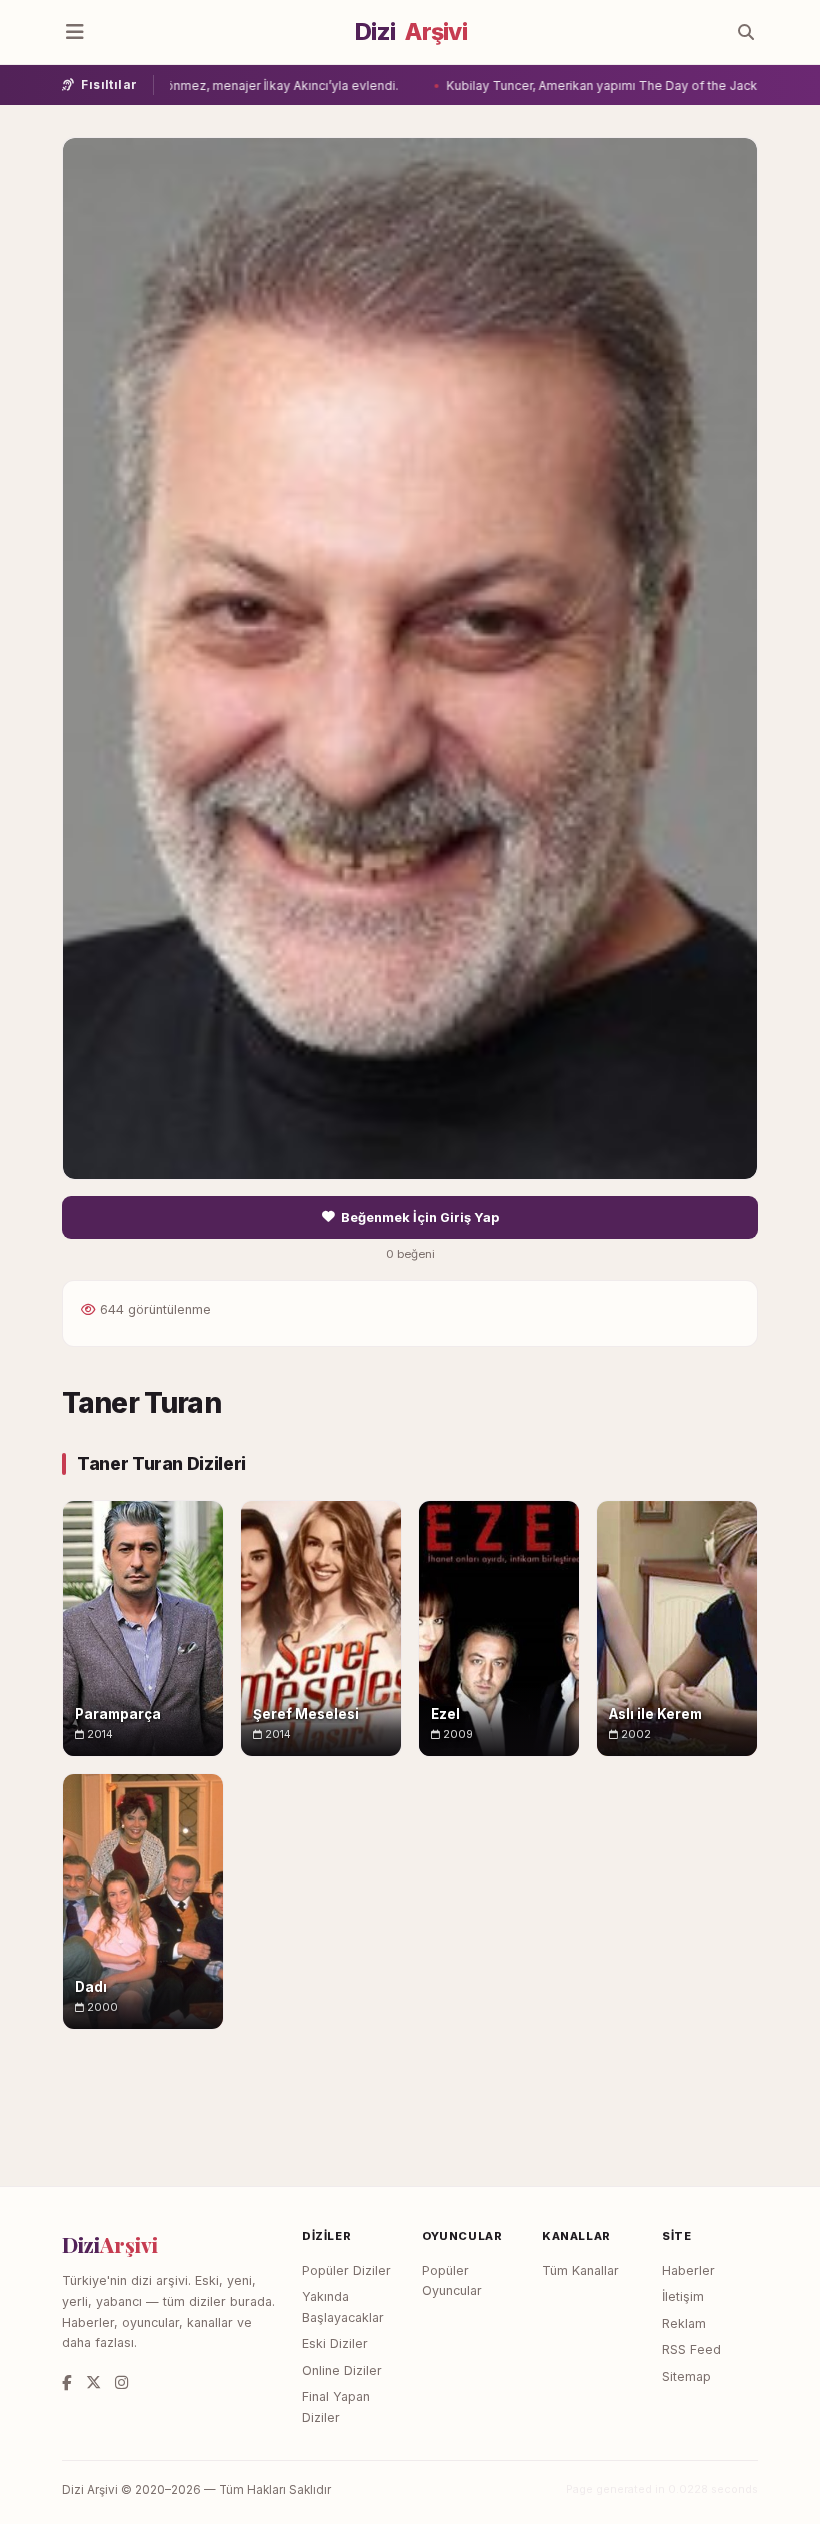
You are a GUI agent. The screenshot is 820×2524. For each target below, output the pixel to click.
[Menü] (75, 32)
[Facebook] (67, 2382)
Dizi (411, 32)
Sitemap (686, 2376)
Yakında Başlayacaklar (343, 2307)
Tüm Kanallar (580, 2270)
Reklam (684, 2323)
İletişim (683, 2296)
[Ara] (746, 32)
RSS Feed (691, 2349)
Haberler (688, 2270)
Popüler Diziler (346, 2270)
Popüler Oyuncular (452, 2281)
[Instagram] (121, 2382)
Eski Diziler (335, 2343)
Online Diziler (342, 2370)
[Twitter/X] (93, 2382)
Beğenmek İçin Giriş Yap (420, 1217)
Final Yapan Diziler (336, 2407)
